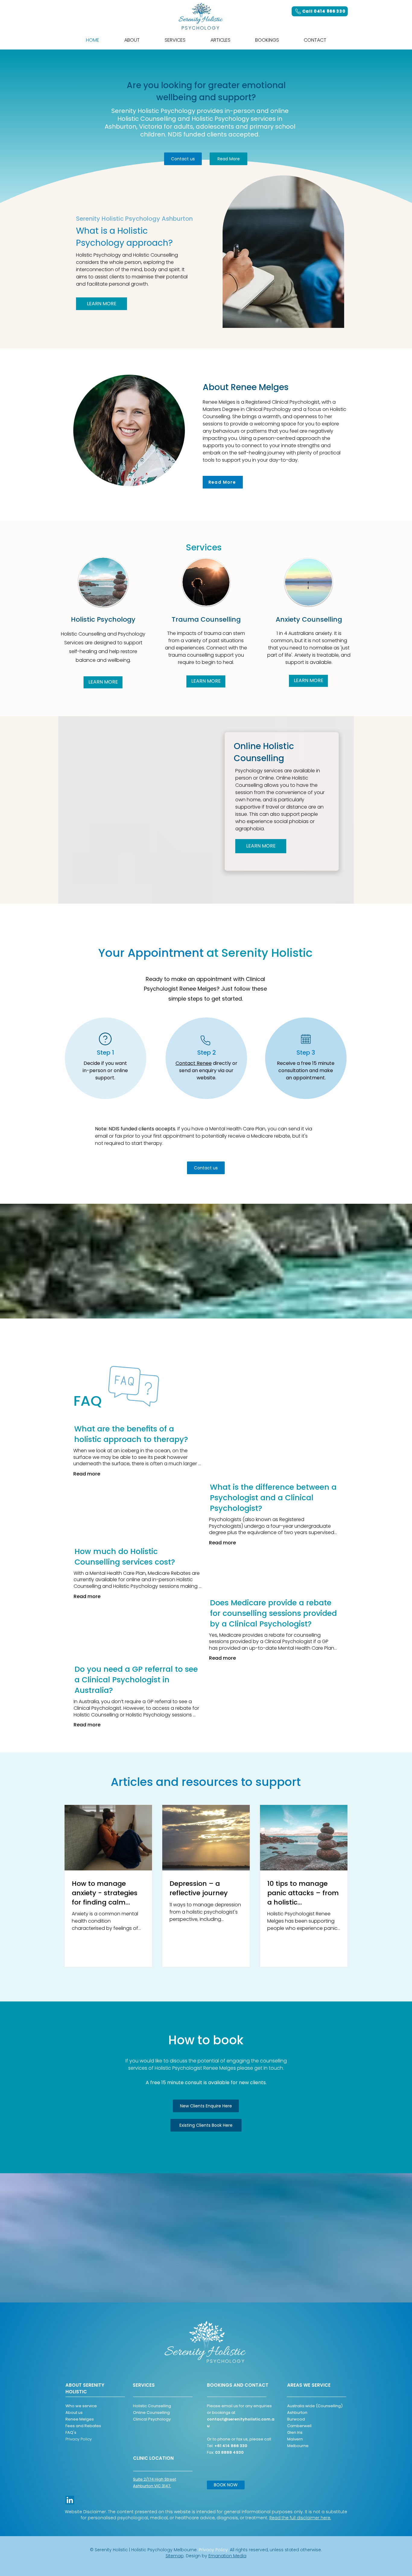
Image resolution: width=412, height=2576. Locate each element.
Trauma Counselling (206, 619)
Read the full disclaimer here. (300, 2518)
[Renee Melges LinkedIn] (70, 2500)
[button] (175, 40)
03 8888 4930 (229, 2452)
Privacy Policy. (214, 2550)
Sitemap (175, 2556)
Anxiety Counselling (309, 619)
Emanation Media (227, 2556)
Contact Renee (194, 1063)
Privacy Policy (79, 2439)
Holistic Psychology (103, 619)
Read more (87, 1474)
